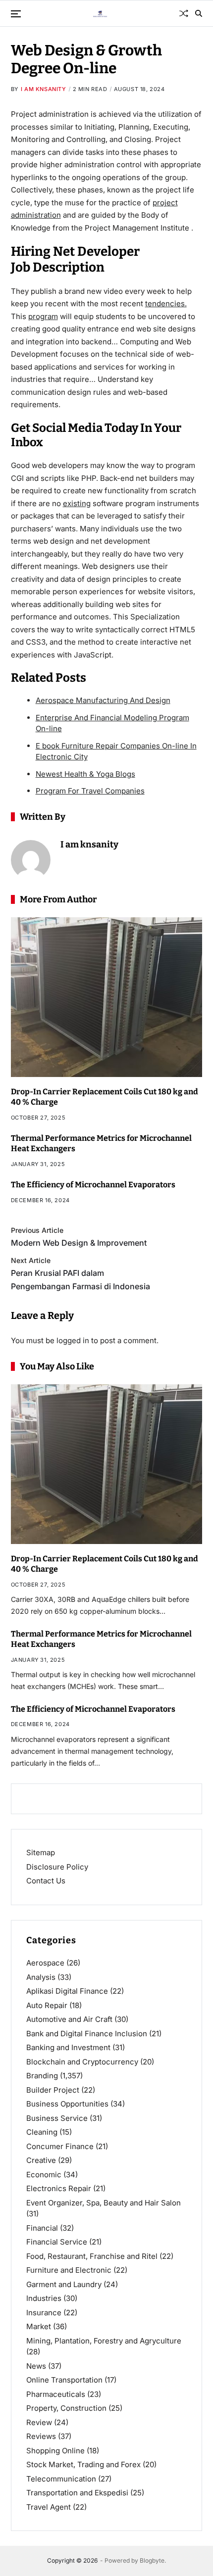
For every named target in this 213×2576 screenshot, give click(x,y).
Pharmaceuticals (56, 2394)
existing (77, 503)
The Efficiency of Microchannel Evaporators (93, 1185)
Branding (42, 2076)
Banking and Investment (68, 2047)
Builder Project (53, 2090)
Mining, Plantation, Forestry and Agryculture (104, 2341)
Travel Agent (49, 2507)
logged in (73, 1340)
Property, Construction (66, 2408)
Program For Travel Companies (90, 791)
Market (39, 2326)
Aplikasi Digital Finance (67, 1991)
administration (36, 215)
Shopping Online (55, 2451)
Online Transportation (64, 2380)
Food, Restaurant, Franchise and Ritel (92, 2256)
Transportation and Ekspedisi (77, 2493)
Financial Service (57, 2242)
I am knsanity (44, 89)
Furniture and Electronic (69, 2270)
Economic (44, 2175)
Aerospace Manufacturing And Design (103, 700)
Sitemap (41, 1852)
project (165, 203)
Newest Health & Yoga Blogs (85, 774)
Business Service (57, 2118)
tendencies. (166, 304)
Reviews (41, 2436)
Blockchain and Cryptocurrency (82, 2062)
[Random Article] (184, 13)
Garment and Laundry (64, 2284)
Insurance (44, 2313)
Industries (44, 2298)
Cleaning (42, 2132)
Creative (41, 2160)
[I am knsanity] (31, 860)
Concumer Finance (60, 2146)
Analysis (41, 1977)
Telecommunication (61, 2479)
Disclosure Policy (57, 1867)
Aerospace (45, 1963)
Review (39, 2422)
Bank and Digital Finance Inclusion (87, 2034)
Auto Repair (47, 2005)
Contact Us (46, 1881)
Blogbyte (152, 2560)
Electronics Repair (59, 2188)
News (36, 2366)
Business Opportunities (67, 2104)
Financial (42, 2228)
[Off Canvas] (16, 14)
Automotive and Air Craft (69, 2019)
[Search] (199, 13)
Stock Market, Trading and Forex (83, 2464)
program (43, 316)
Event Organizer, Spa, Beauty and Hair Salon (104, 2203)
